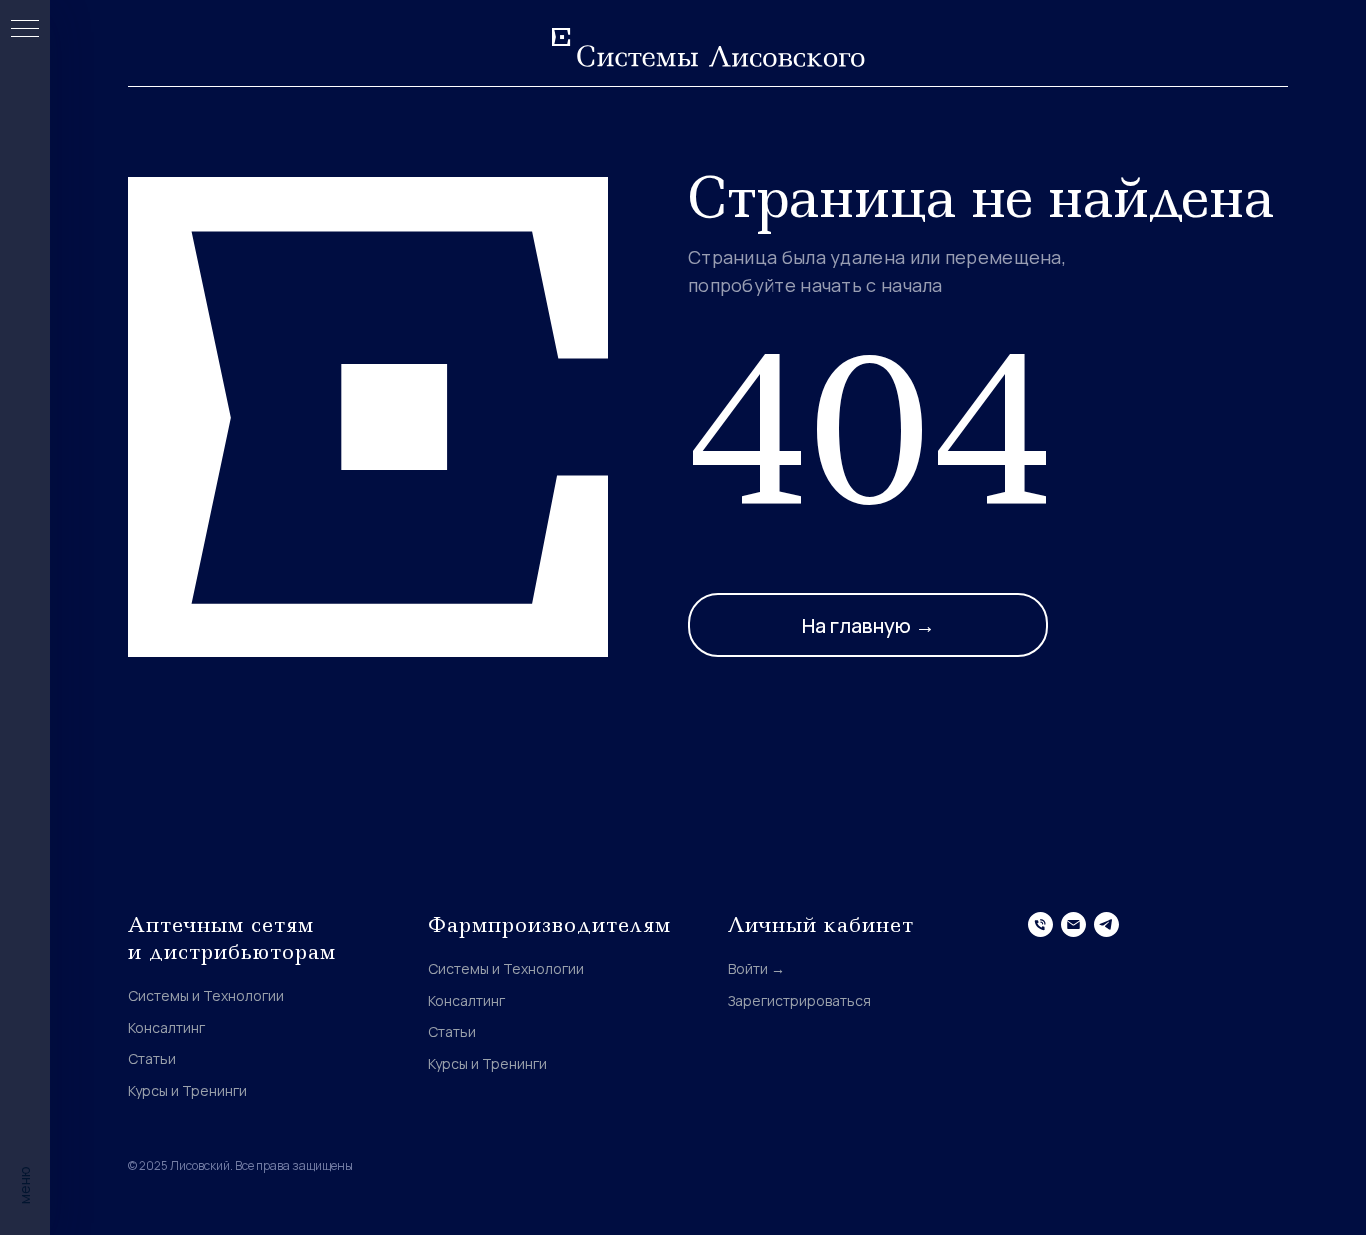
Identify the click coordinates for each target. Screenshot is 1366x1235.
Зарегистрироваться (799, 1000)
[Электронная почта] (1073, 924)
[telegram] (1106, 924)
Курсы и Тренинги (187, 1090)
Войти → (756, 968)
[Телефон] (1040, 924)
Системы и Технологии (206, 995)
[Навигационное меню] (25, 30)
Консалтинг (166, 1027)
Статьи (152, 1058)
